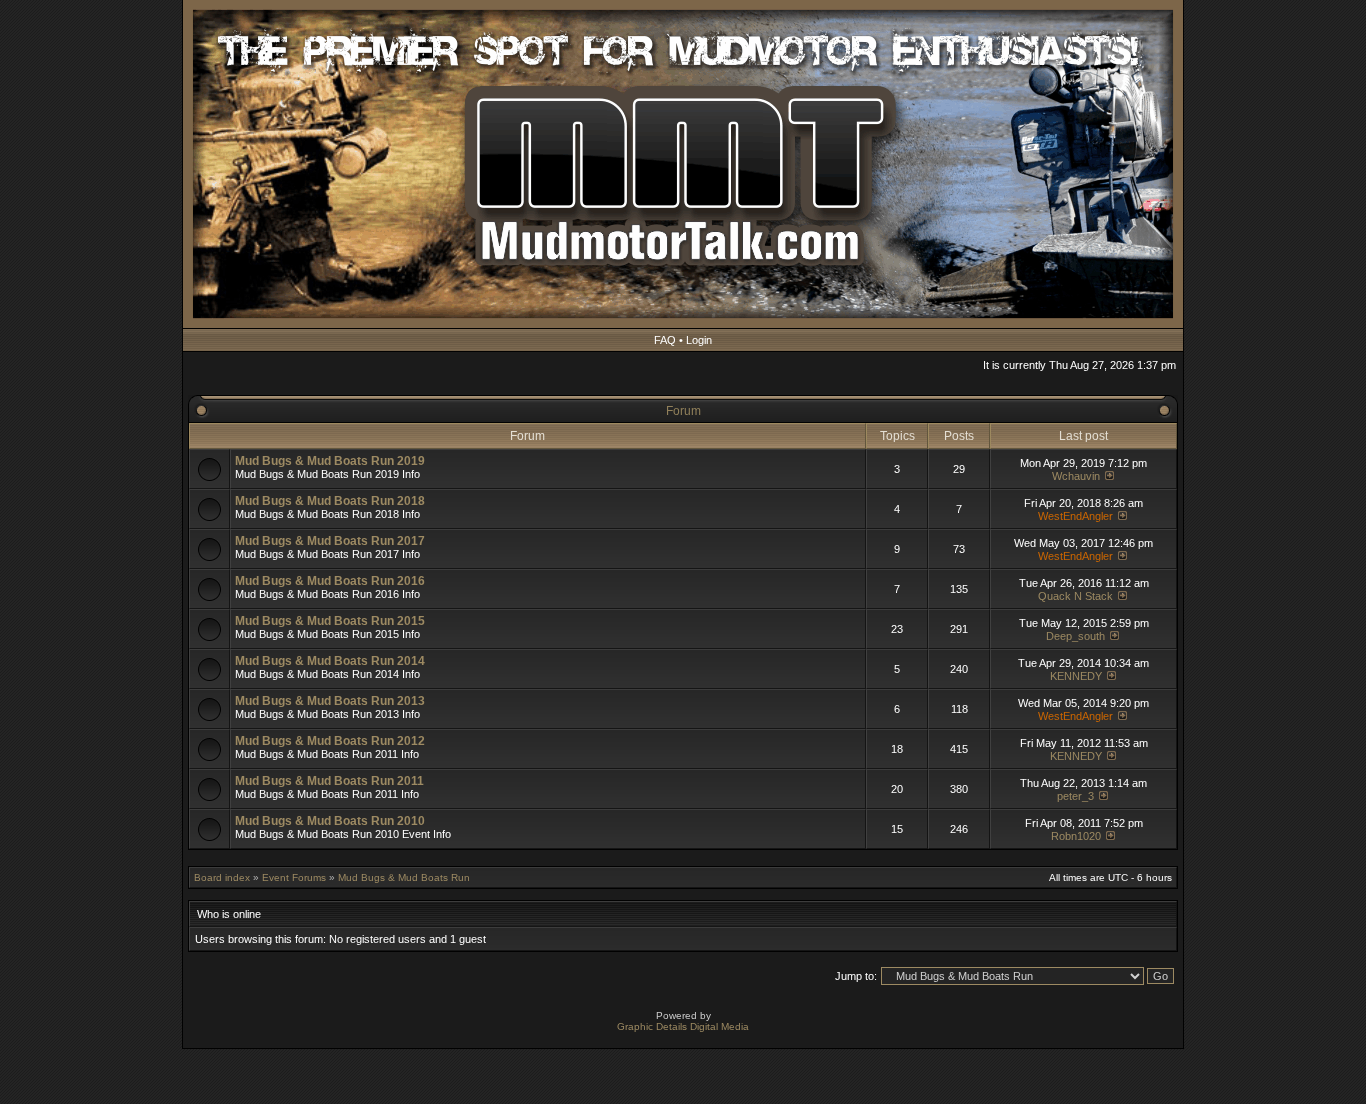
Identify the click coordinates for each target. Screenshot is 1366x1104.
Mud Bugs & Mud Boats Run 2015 (330, 621)
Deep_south (1075, 636)
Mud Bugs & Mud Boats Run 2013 (330, 701)
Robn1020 (1076, 836)
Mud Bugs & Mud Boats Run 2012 (330, 741)
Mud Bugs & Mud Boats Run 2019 (330, 461)
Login (699, 340)
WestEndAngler (1075, 516)
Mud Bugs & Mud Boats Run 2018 (330, 501)
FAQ (665, 340)
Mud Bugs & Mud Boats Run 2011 (329, 781)
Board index (222, 877)
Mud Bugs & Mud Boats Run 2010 (330, 821)
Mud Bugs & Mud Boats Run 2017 (330, 541)
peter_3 (1075, 796)
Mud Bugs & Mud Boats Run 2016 (330, 581)
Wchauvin (1076, 476)
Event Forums (294, 877)
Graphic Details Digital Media (683, 1026)
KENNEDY (1076, 676)
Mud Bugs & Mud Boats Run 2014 (330, 661)
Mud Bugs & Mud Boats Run (404, 877)
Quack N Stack (1075, 596)
